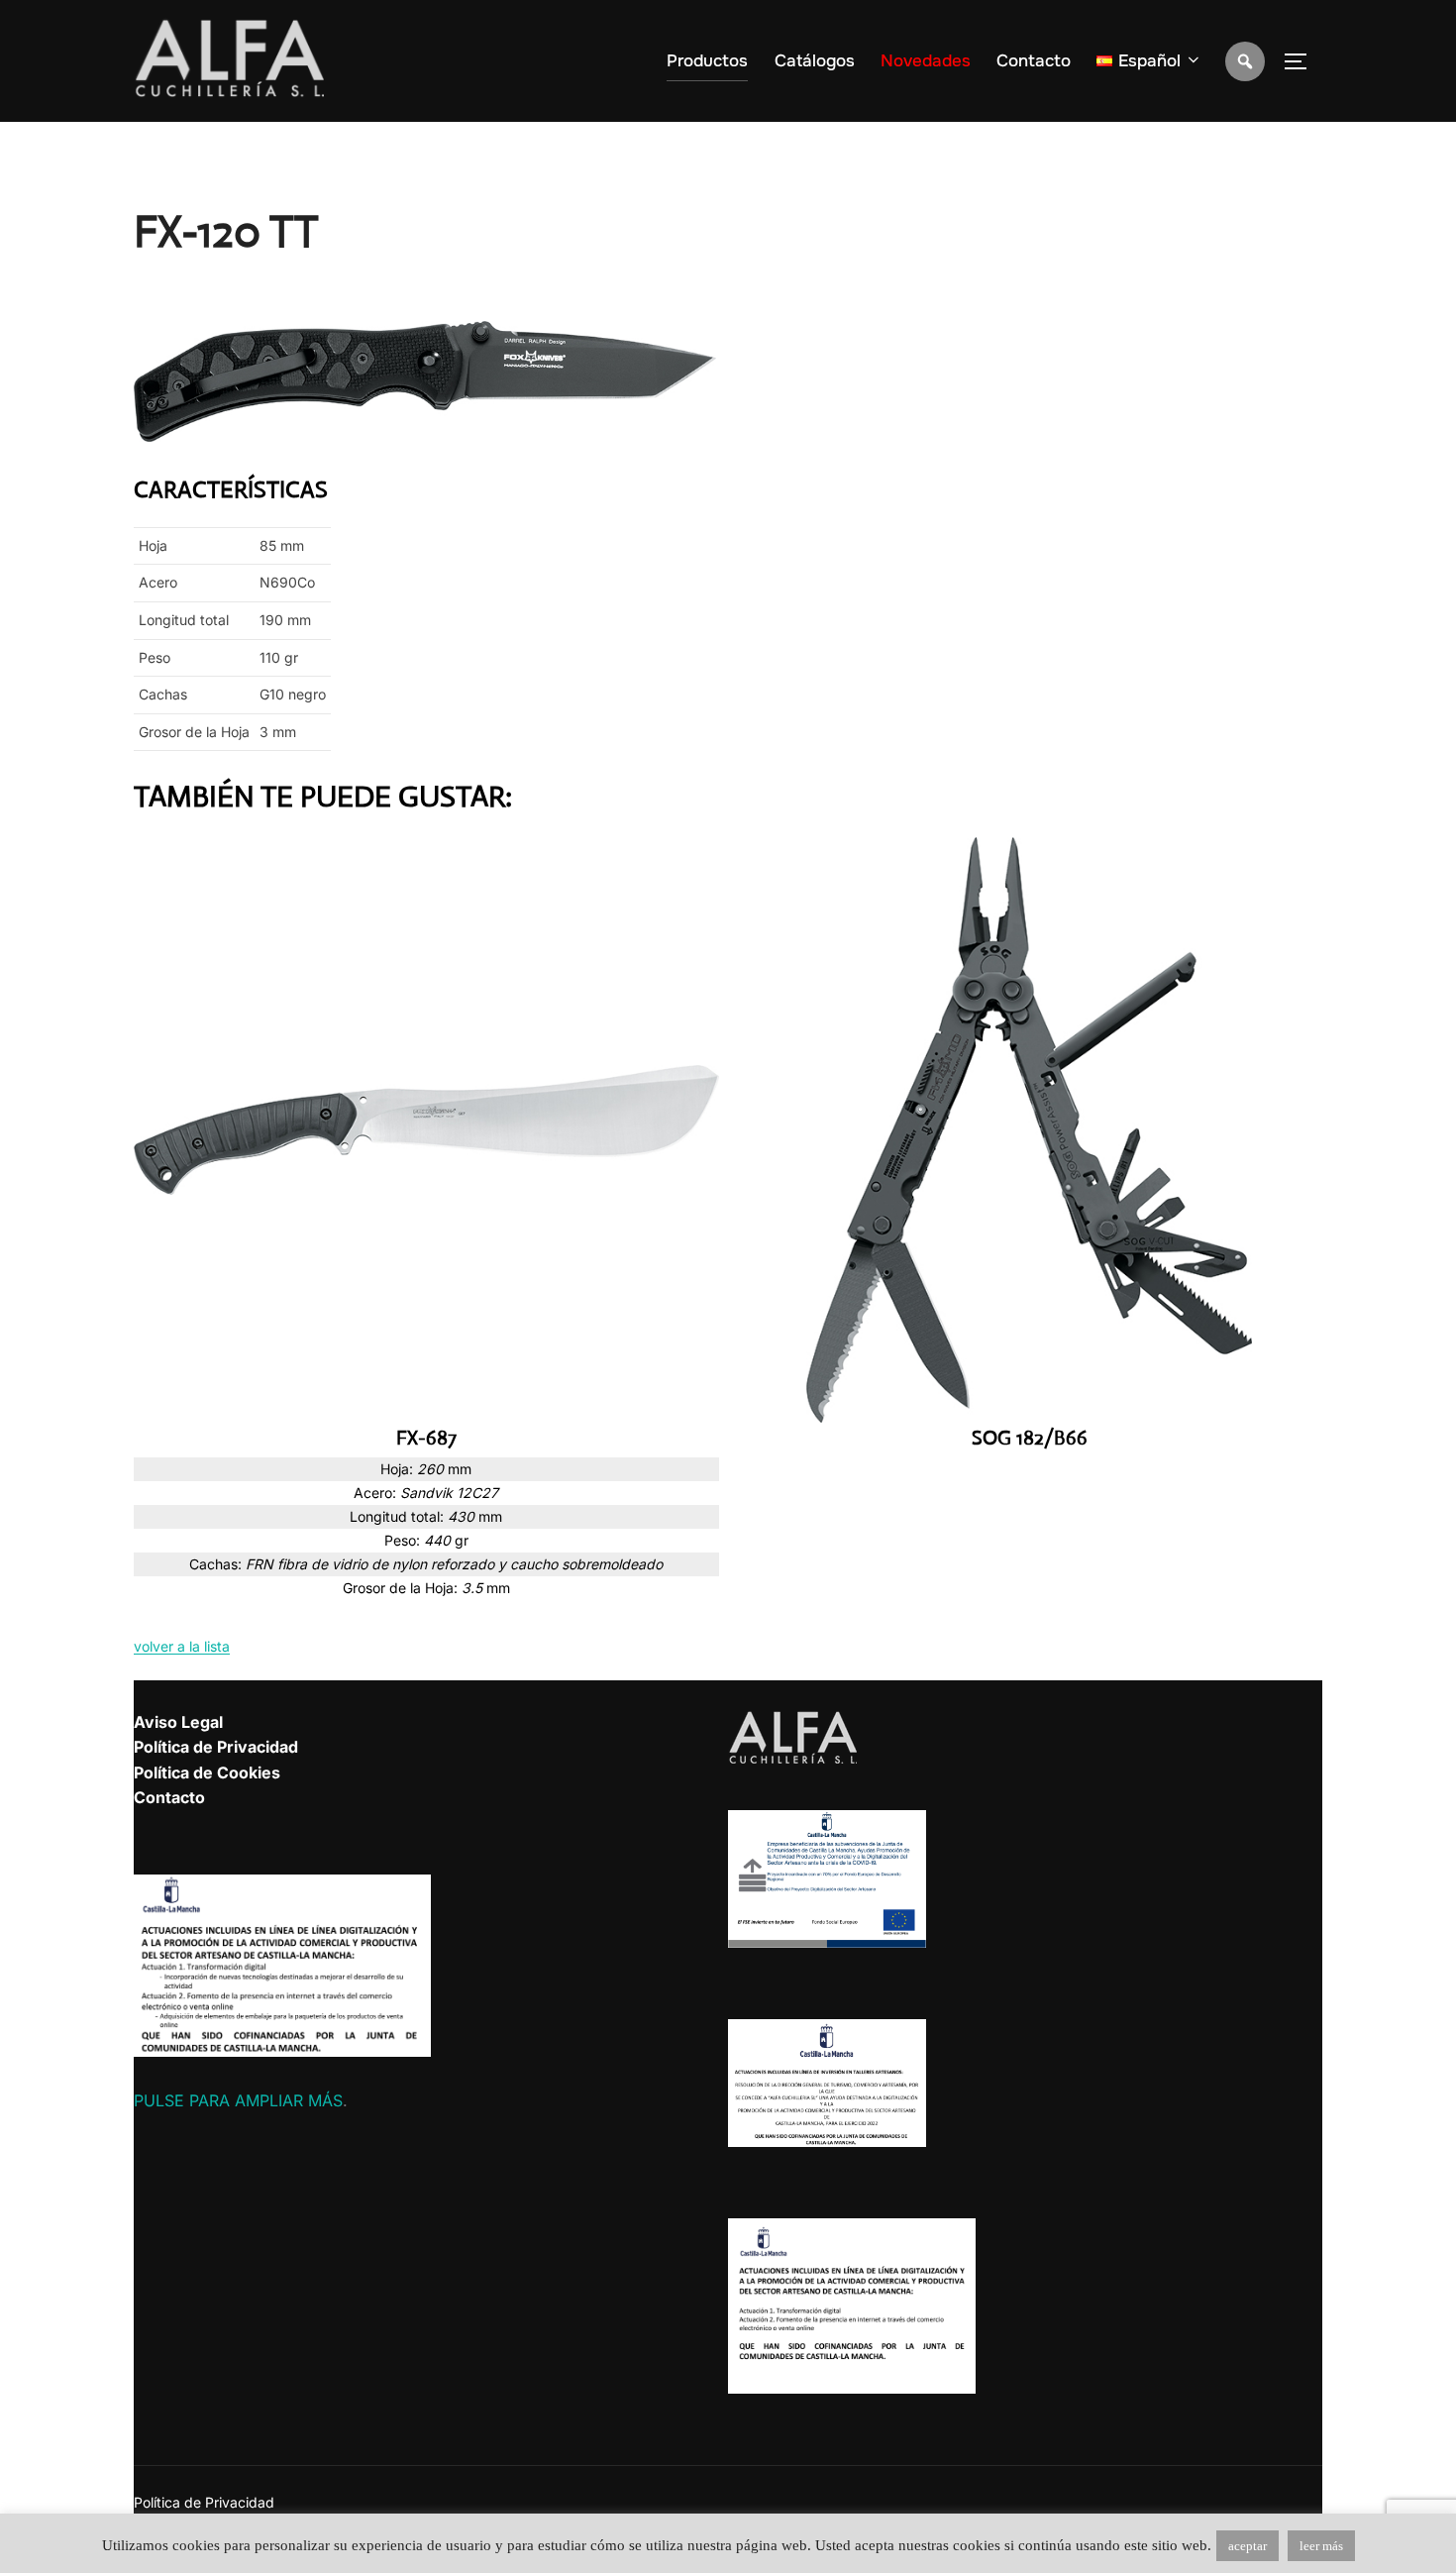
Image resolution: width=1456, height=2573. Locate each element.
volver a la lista (182, 1646)
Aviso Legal (178, 1722)
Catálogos (815, 61)
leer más (1321, 2546)
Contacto (1034, 61)
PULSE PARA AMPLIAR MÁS (238, 2100)
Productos (707, 61)
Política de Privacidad (216, 1747)
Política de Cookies (207, 1772)
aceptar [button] (1248, 2546)
